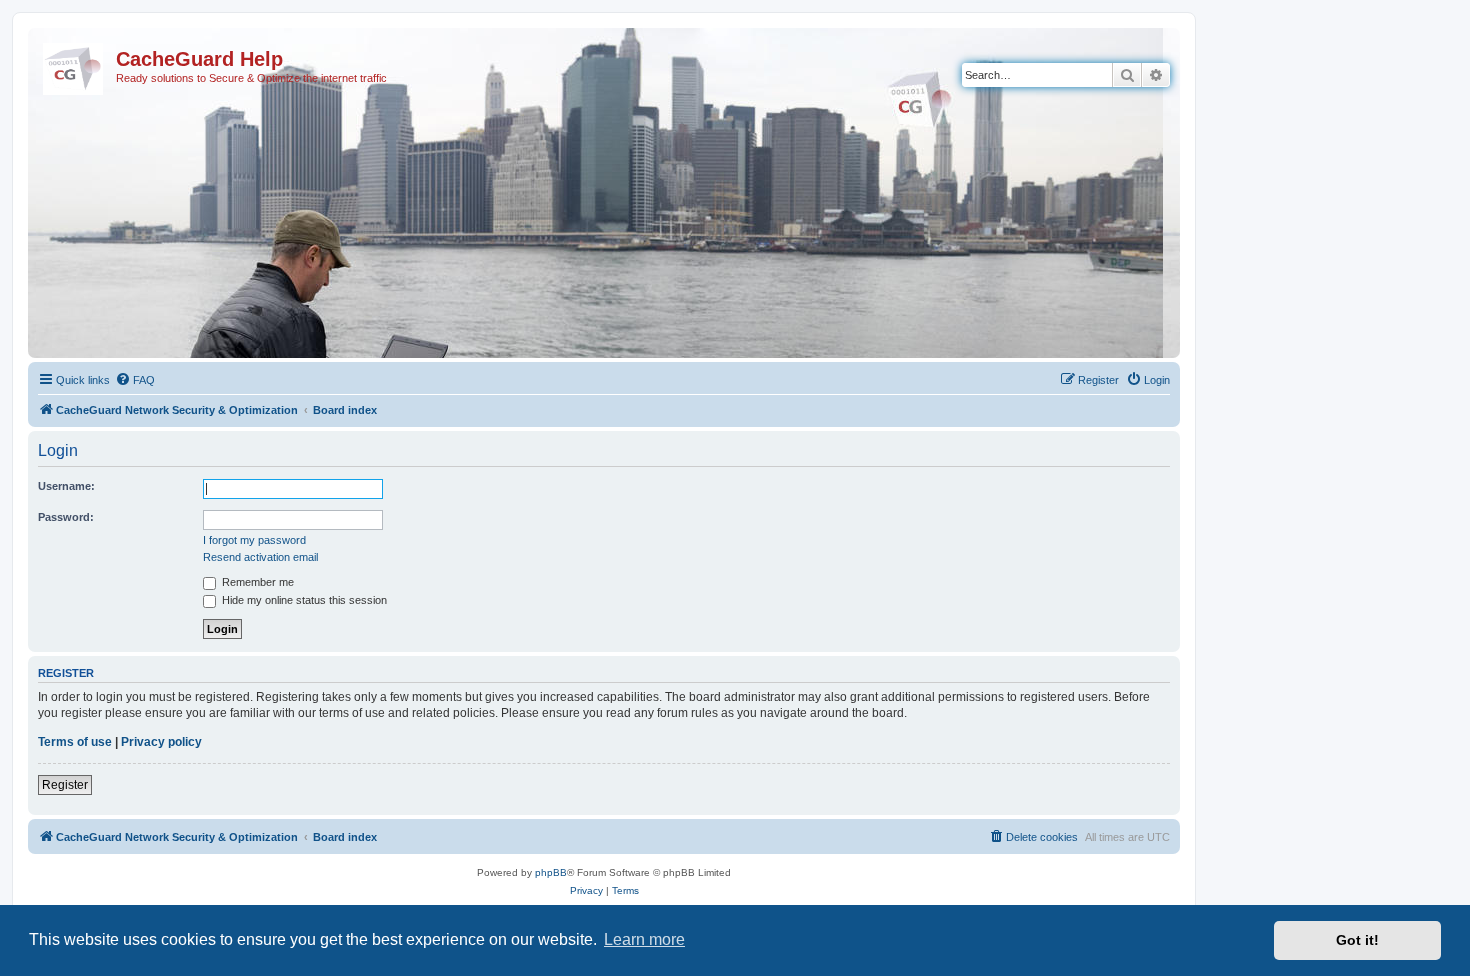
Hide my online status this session (303, 600)
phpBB (551, 872)
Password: (66, 517)
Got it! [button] (1357, 940)
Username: (66, 486)
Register (65, 785)
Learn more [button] (644, 939)
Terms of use (75, 742)
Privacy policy (161, 742)
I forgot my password (254, 540)
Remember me (256, 582)
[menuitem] (135, 380)
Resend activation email (260, 557)
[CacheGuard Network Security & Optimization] (74, 65)
